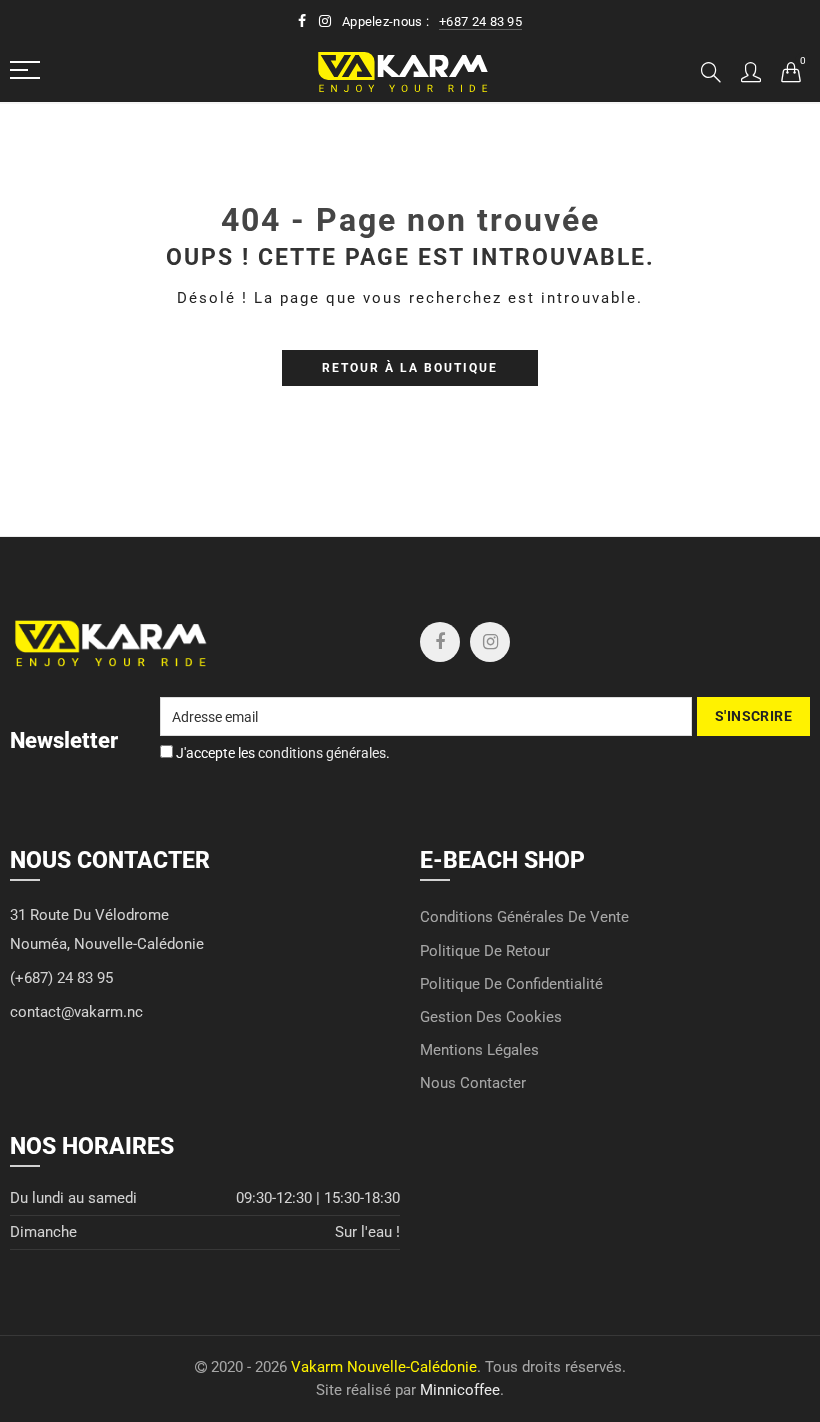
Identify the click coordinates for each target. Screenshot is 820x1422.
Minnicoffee (460, 1390)
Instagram (490, 642)
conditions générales (322, 753)
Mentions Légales (479, 1050)
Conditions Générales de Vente (524, 917)
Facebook (440, 642)
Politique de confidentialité (511, 984)
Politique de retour (485, 951)
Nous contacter (473, 1083)
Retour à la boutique (410, 368)
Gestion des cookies (491, 1017)
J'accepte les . (281, 753)
